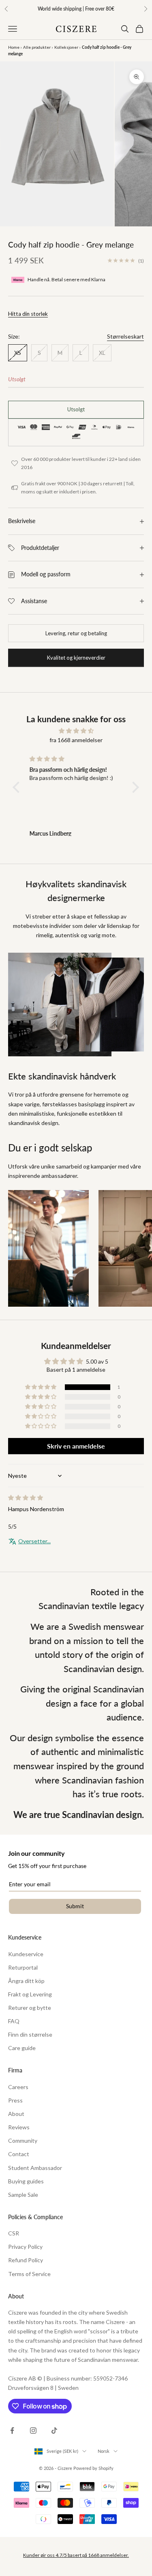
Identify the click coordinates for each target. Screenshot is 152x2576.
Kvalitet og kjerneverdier (76, 658)
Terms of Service (29, 2274)
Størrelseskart (125, 336)
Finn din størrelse (30, 2034)
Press (15, 2100)
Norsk (104, 2451)
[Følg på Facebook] (12, 2430)
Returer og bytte (30, 2008)
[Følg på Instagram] (33, 2430)
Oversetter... (34, 1541)
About (16, 2114)
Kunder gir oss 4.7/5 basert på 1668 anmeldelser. (76, 2555)
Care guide (22, 2048)
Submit (75, 1906)
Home (14, 47)
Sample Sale (23, 2195)
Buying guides (26, 2181)
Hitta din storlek (28, 314)
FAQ (14, 2021)
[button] (18, 787)
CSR (14, 2233)
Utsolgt (76, 409)
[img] (76, 731)
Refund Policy (26, 2260)
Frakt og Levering (30, 1994)
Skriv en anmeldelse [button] (76, 1446)
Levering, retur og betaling (76, 633)
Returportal (23, 1967)
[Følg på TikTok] (54, 2430)
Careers (18, 2087)
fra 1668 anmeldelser (76, 740)
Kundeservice (26, 1954)
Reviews (19, 2127)
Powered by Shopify (93, 2468)
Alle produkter (37, 47)
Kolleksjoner (66, 47)
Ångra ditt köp (26, 1981)
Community (23, 2141)
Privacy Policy (25, 2247)
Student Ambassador (35, 2168)
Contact (19, 2154)
